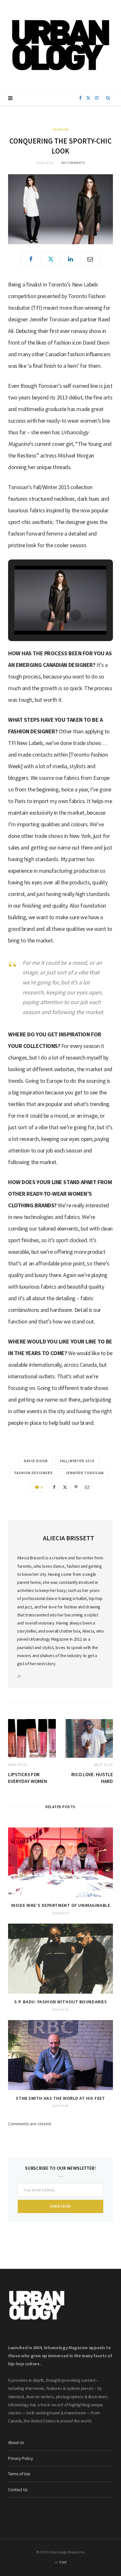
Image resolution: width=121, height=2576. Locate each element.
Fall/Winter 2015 (77, 1461)
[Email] (90, 259)
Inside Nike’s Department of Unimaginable (60, 1905)
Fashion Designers (34, 1473)
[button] (46, 615)
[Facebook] (31, 259)
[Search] (108, 98)
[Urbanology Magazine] (60, 45)
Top (62, 2562)
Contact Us (18, 2490)
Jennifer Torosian (85, 1473)
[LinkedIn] (70, 259)
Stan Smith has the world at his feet (60, 2098)
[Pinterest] (76, 1487)
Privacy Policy (20, 2458)
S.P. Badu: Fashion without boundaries (61, 2002)
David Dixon (36, 1461)
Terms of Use (19, 2474)
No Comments (73, 163)
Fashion (60, 130)
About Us (16, 2443)
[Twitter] (51, 259)
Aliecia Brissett (69, 1538)
